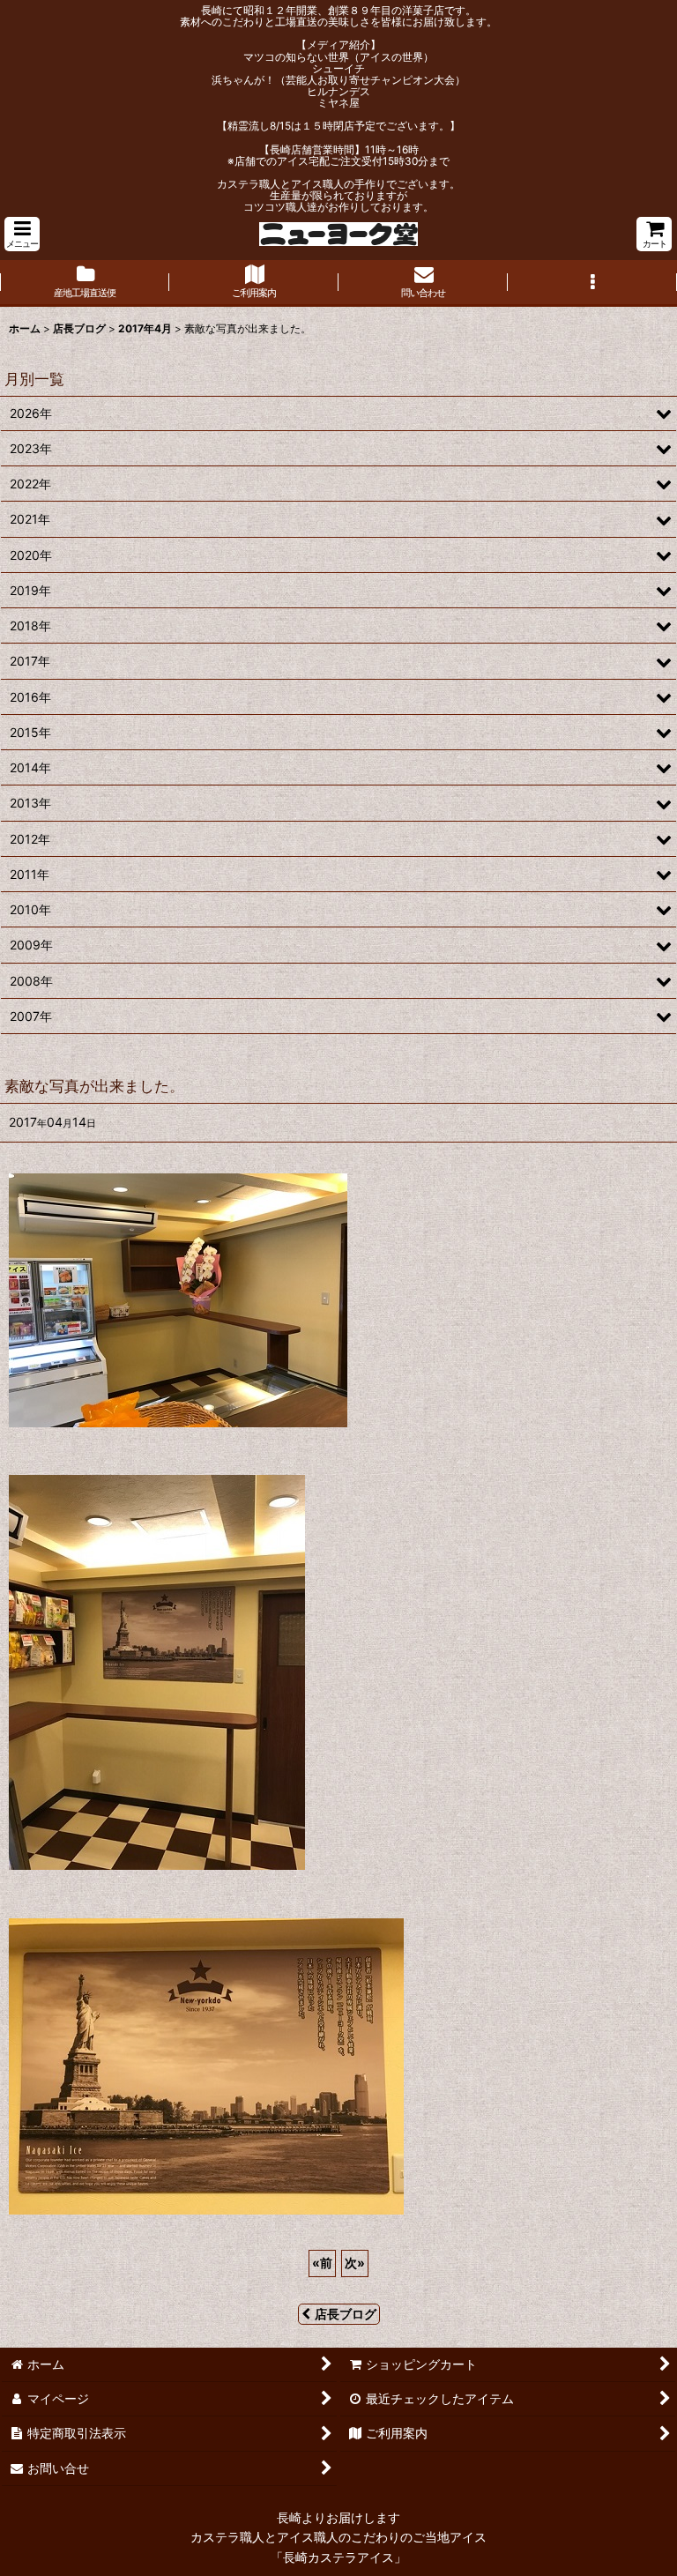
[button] (22, 234)
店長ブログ (346, 2314)
